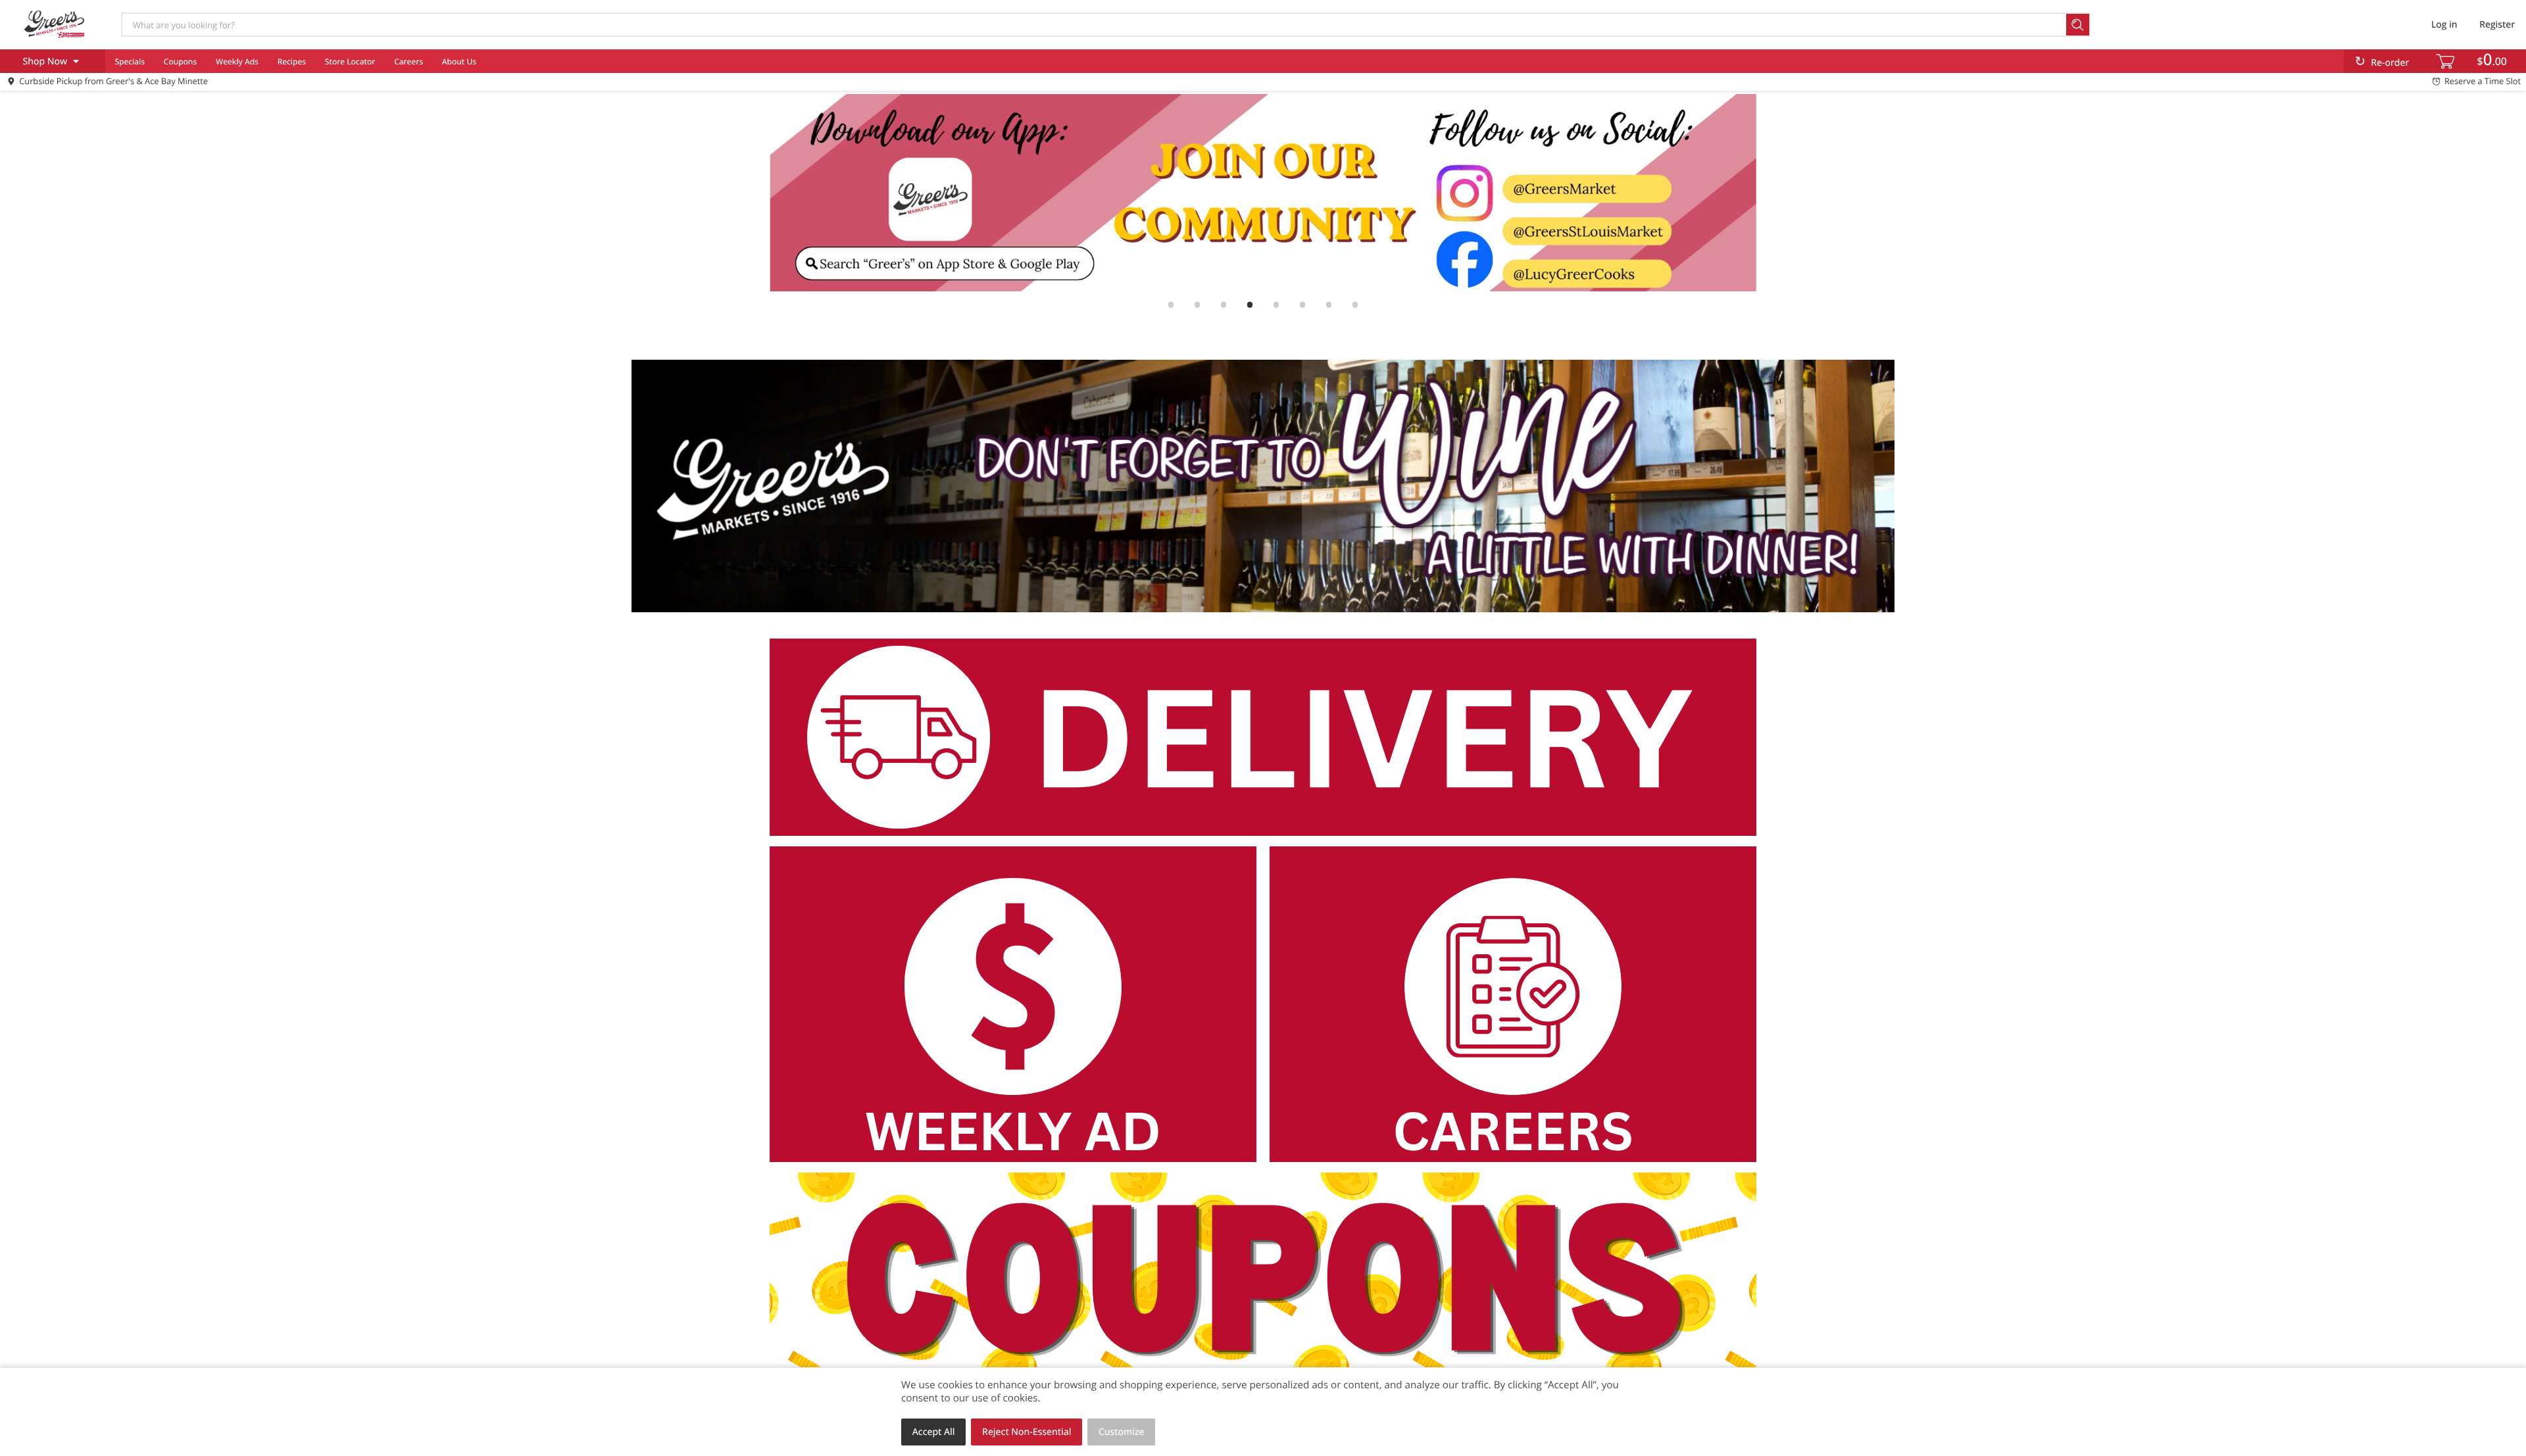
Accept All (934, 1432)
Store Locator (350, 61)
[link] (1263, 193)
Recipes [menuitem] (292, 61)
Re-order (2390, 63)
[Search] (2078, 25)
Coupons (180, 61)
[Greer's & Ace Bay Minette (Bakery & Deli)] (55, 24)
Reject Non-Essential (1027, 1432)
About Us (459, 61)
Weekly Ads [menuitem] (237, 61)
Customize (1122, 1432)
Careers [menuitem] (409, 61)
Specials (130, 61)
